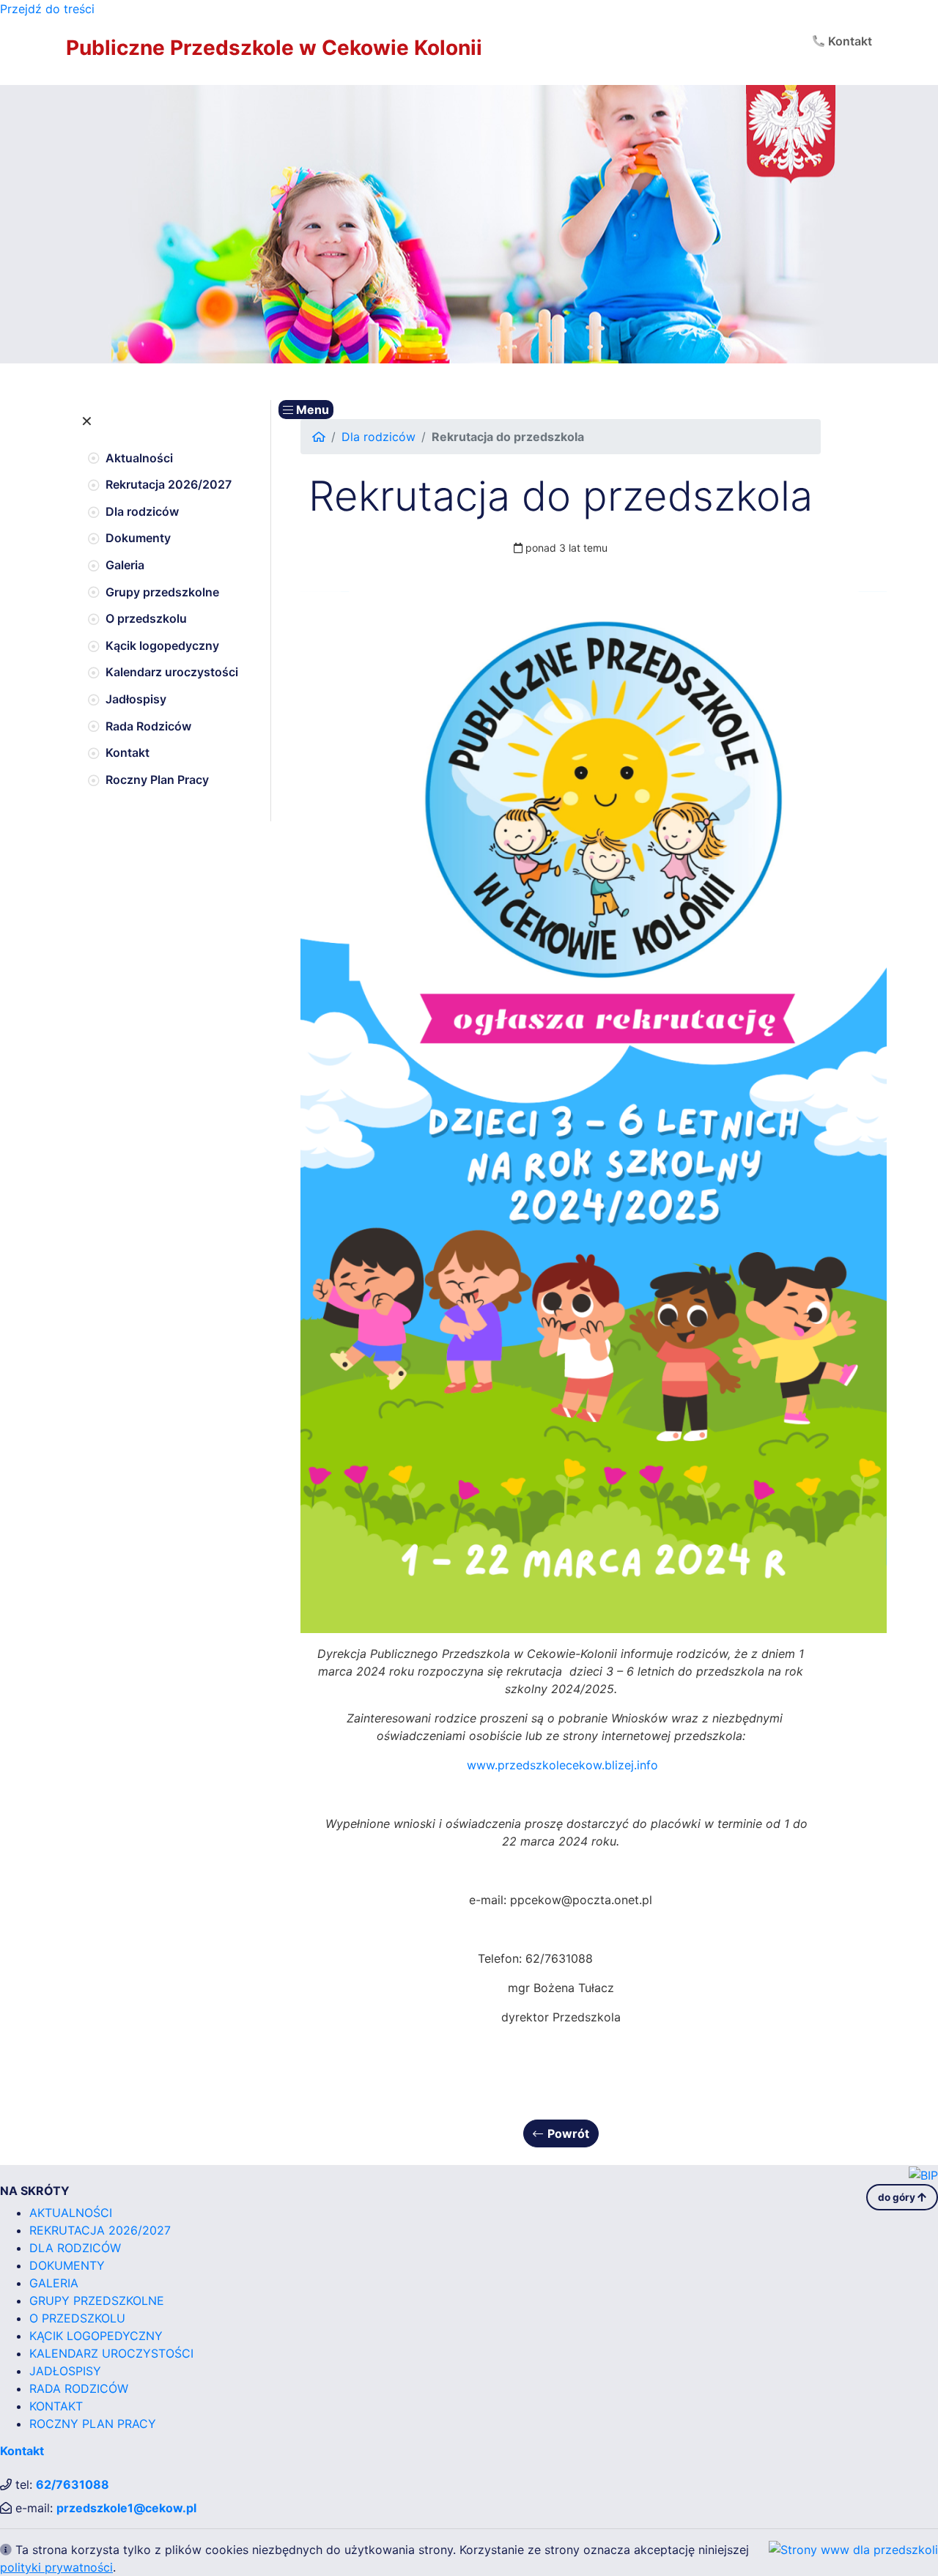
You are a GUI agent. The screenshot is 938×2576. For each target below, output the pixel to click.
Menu (311, 410)
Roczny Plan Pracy (157, 780)
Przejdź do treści (47, 9)
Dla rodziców (142, 511)
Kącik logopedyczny (162, 645)
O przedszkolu (146, 618)
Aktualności (139, 458)
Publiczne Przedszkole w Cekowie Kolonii (274, 48)
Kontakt (850, 41)
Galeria (125, 565)
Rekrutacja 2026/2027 (169, 484)
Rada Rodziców (148, 726)
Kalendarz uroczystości (172, 672)
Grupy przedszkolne (162, 592)
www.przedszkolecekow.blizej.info (562, 1765)
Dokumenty (138, 538)
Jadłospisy (136, 699)
